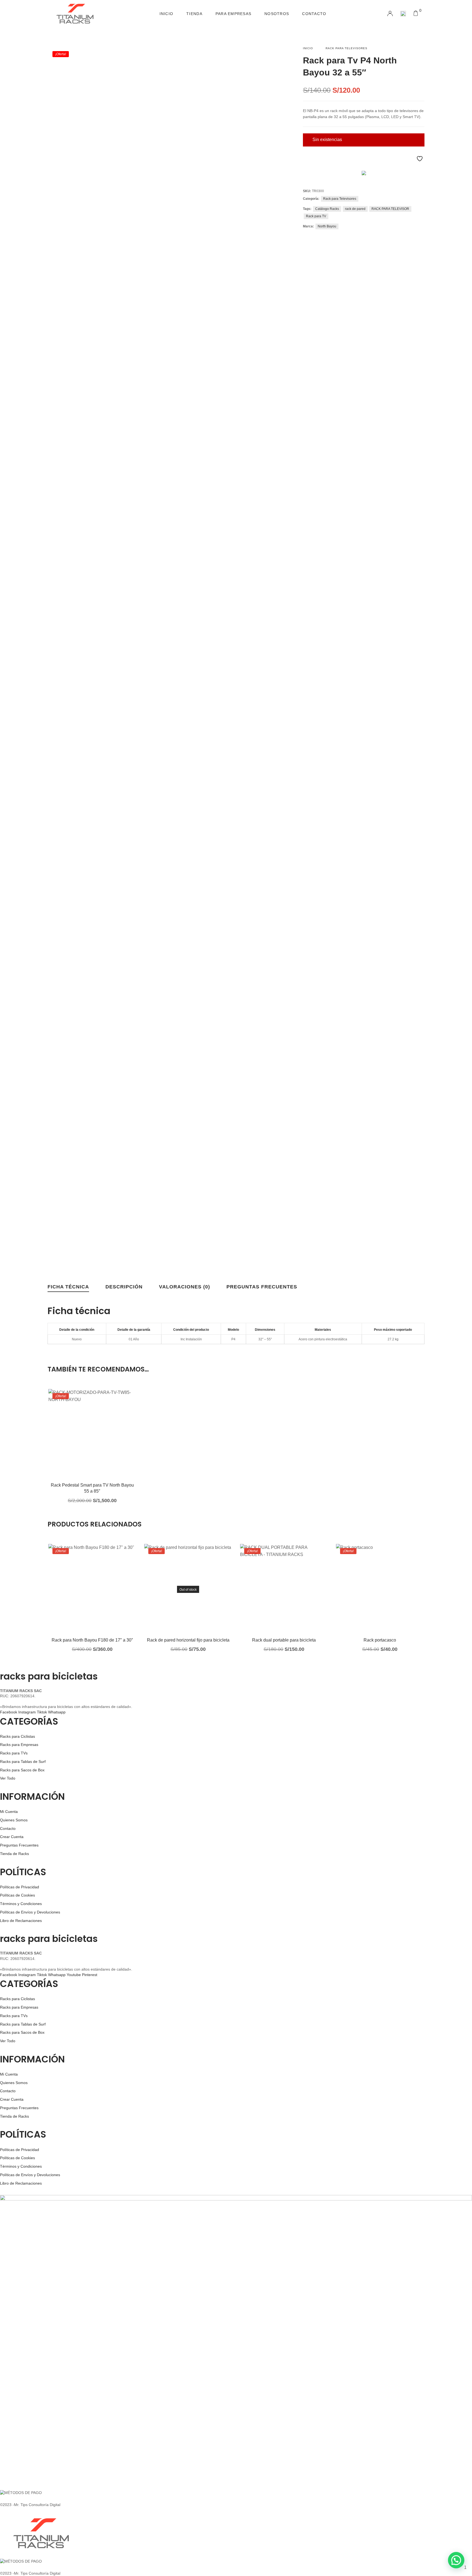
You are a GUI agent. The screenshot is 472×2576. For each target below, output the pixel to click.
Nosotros (277, 14)
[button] (456, 2560)
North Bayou (327, 226)
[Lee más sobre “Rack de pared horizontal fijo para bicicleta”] (180, 1596)
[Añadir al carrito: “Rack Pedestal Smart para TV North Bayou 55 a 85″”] (84, 1441)
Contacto (314, 14)
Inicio (166, 14)
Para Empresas (233, 14)
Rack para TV (316, 216)
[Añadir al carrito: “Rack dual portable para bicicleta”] (276, 1596)
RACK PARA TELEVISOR (390, 209)
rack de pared (355, 209)
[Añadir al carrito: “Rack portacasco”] (372, 1596)
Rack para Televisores (346, 48)
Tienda (194, 14)
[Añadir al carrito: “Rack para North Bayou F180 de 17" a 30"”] (84, 1596)
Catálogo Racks (327, 209)
